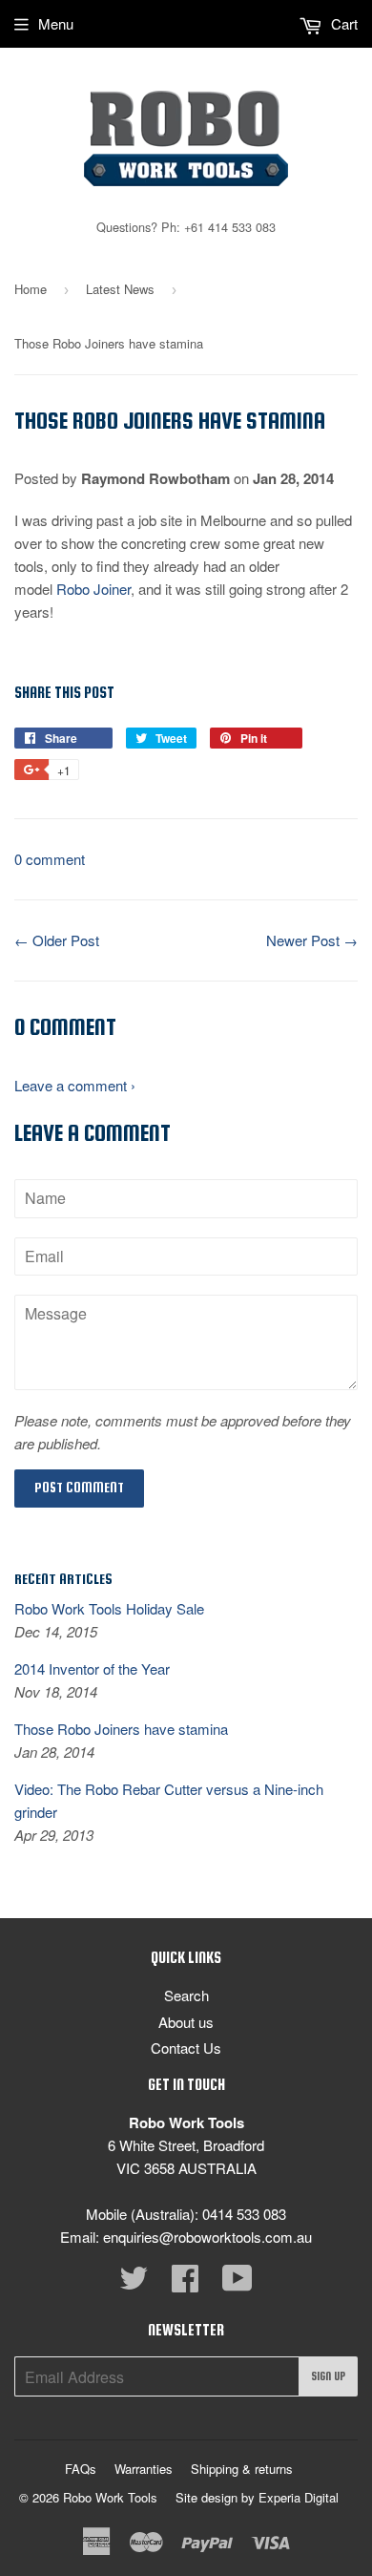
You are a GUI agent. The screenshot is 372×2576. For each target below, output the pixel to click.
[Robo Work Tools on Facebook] (185, 2283)
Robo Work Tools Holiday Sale (109, 1608)
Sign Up (328, 2376)
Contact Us (186, 2048)
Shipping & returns (242, 2469)
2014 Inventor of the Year (92, 1668)
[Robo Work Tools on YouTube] (238, 2283)
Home (31, 289)
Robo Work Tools (110, 2497)
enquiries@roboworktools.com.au (207, 2237)
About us (186, 2022)
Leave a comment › (75, 1085)
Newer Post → (312, 940)
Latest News (120, 289)
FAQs (81, 2469)
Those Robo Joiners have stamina (121, 1729)
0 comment (50, 859)
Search (186, 1995)
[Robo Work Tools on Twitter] (134, 2283)
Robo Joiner (93, 589)
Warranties (144, 2469)
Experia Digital (299, 2497)
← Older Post (57, 940)
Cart (342, 23)
